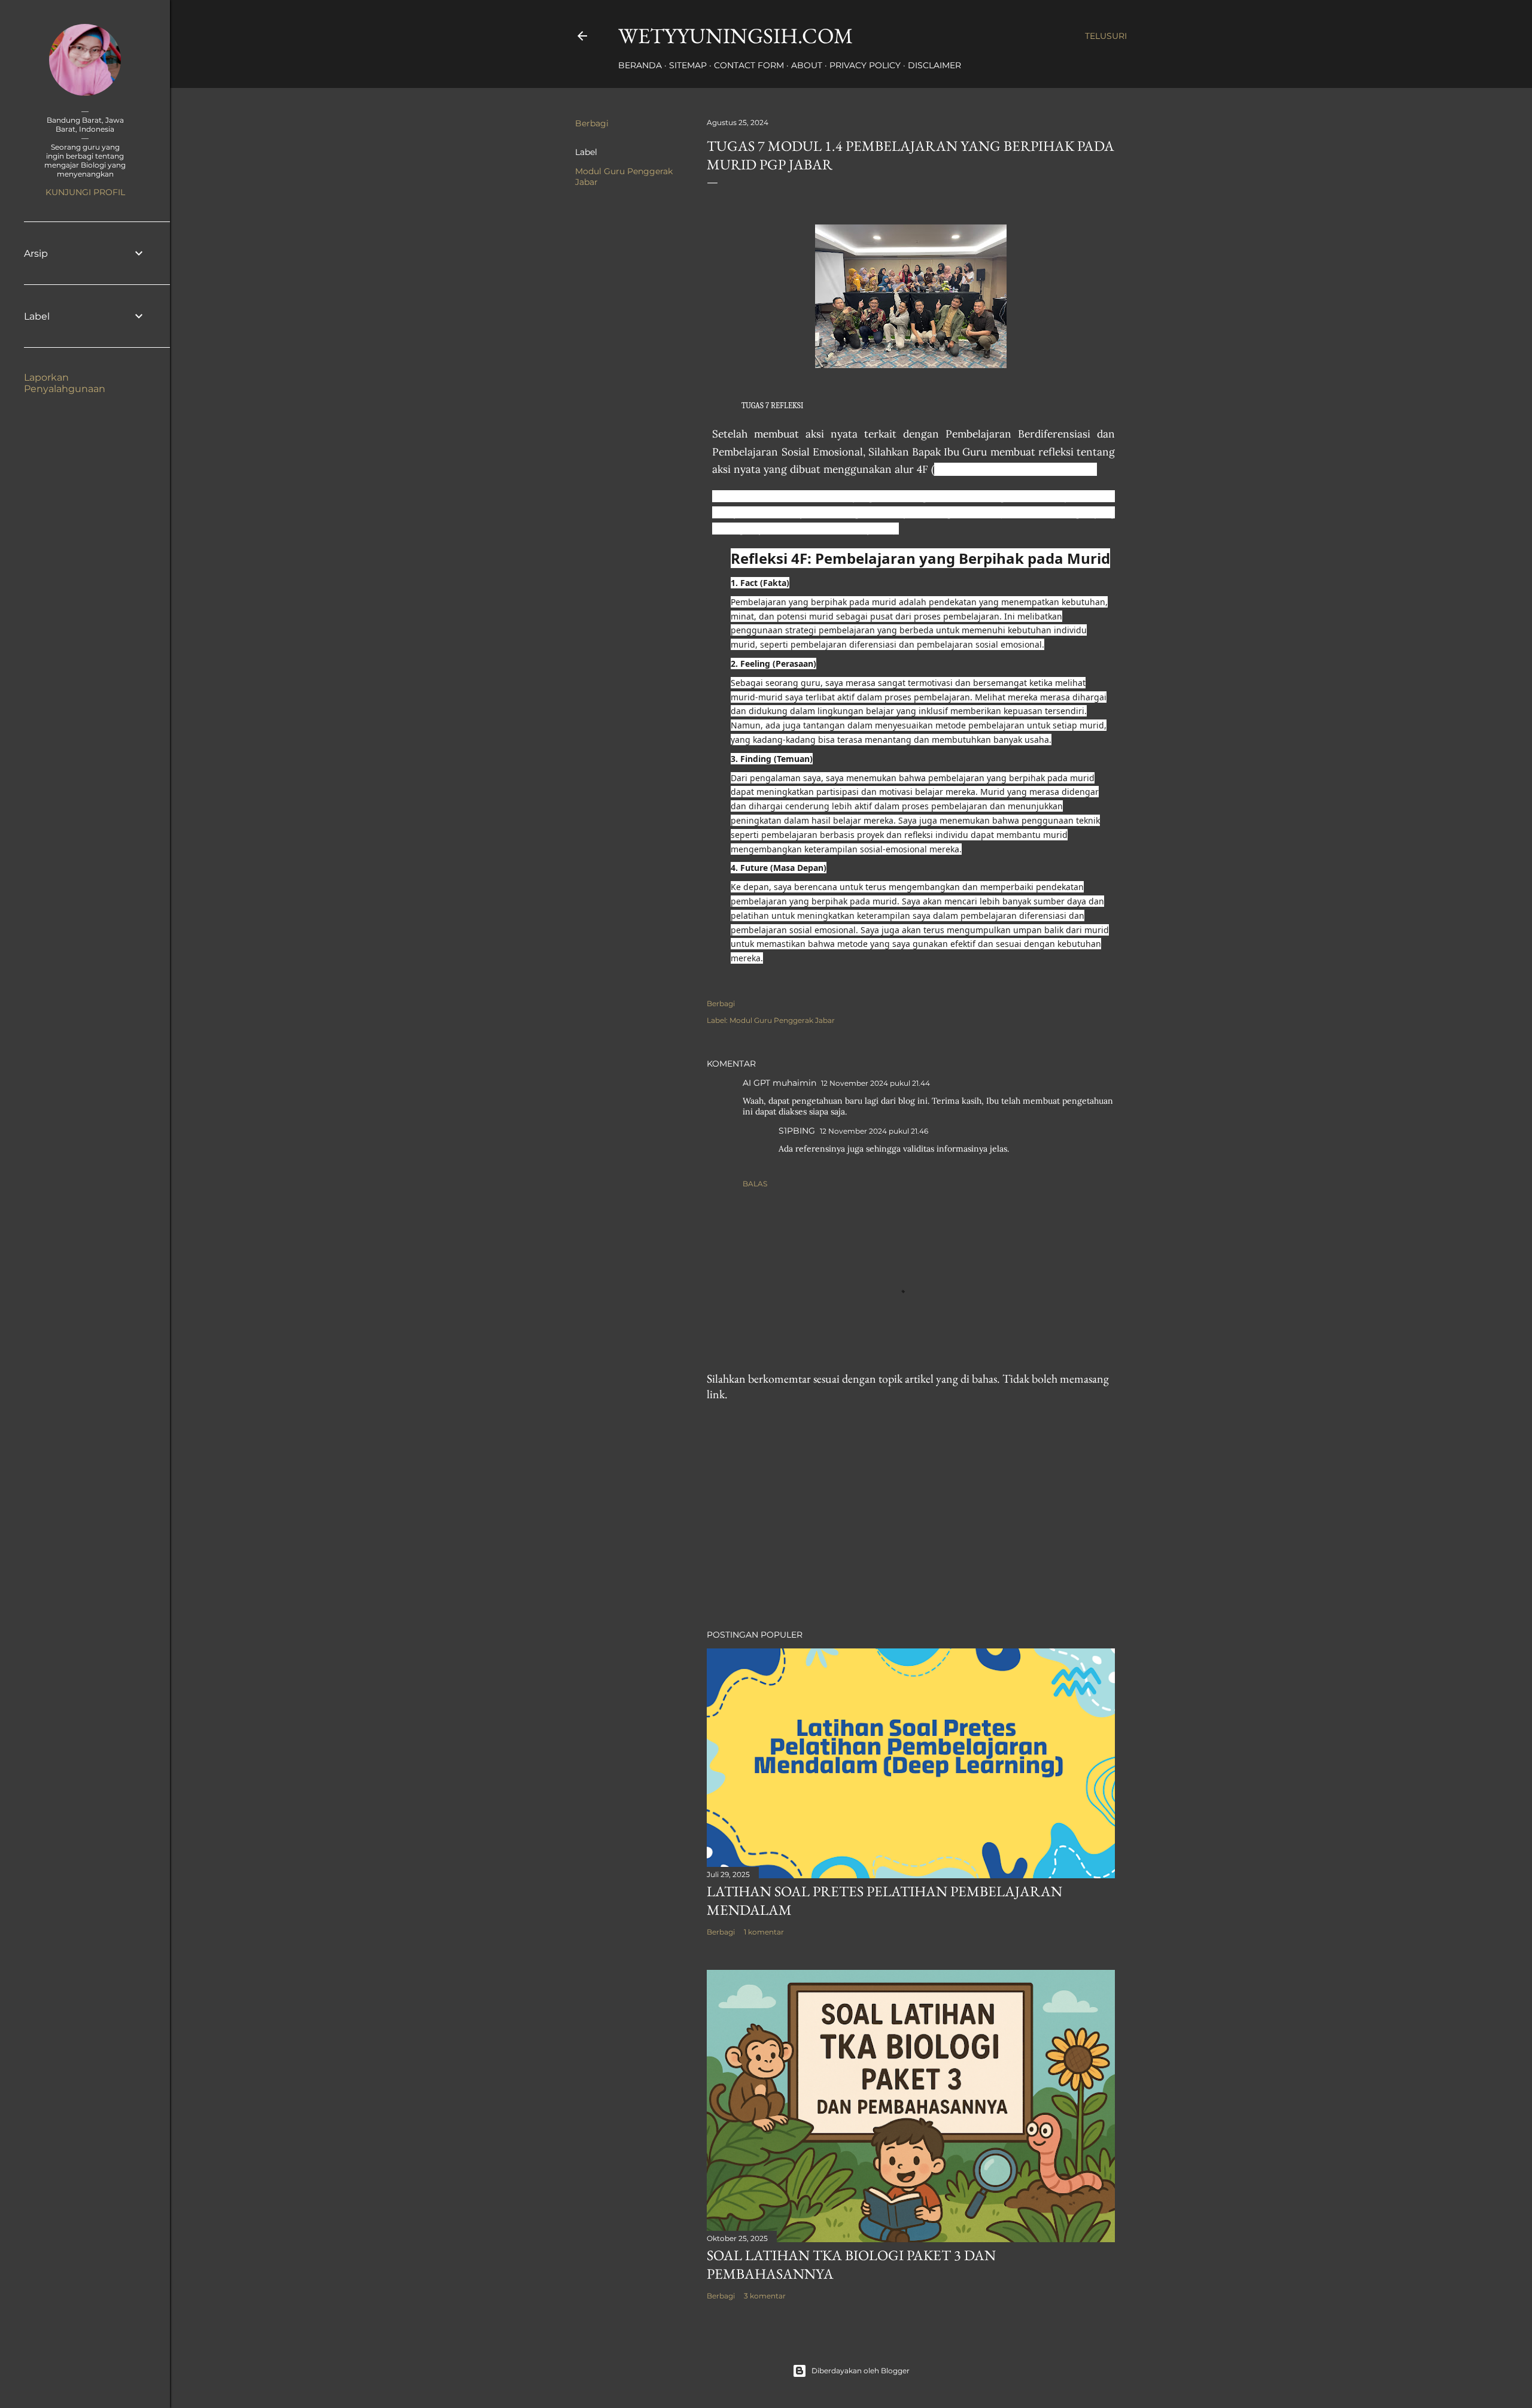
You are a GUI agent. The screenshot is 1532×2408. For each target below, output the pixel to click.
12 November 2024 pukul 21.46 (874, 1131)
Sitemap (688, 65)
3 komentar (765, 2296)
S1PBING (797, 1131)
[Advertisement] (911, 1516)
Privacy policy (865, 65)
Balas (755, 1184)
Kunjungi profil (85, 192)
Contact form (749, 65)
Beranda (640, 65)
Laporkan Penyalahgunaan (65, 383)
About (807, 65)
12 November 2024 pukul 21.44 (876, 1083)
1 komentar (764, 1932)
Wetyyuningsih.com (735, 36)
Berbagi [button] (592, 123)
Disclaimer (934, 65)
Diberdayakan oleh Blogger (861, 2371)
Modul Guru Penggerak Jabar (782, 1020)
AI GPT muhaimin (779, 1083)
